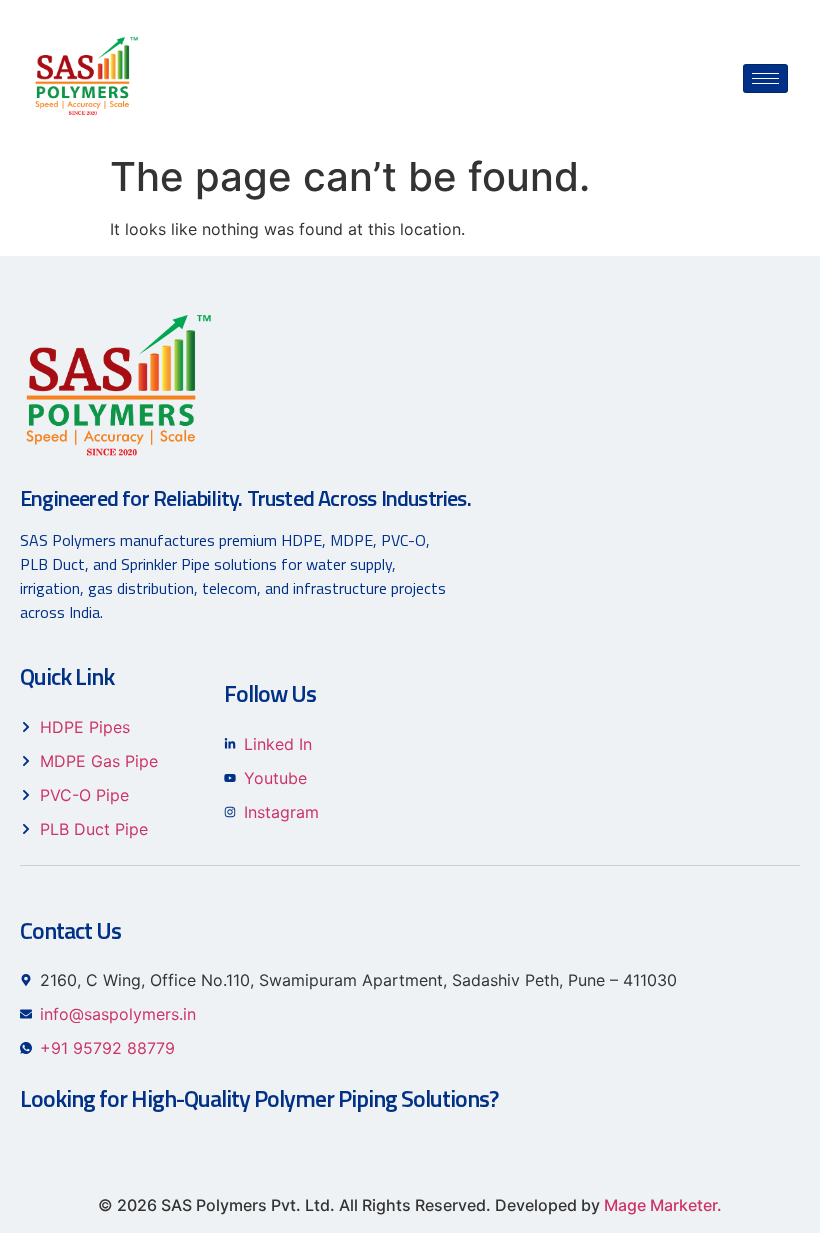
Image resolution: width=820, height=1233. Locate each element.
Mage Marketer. (663, 1205)
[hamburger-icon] (765, 78)
